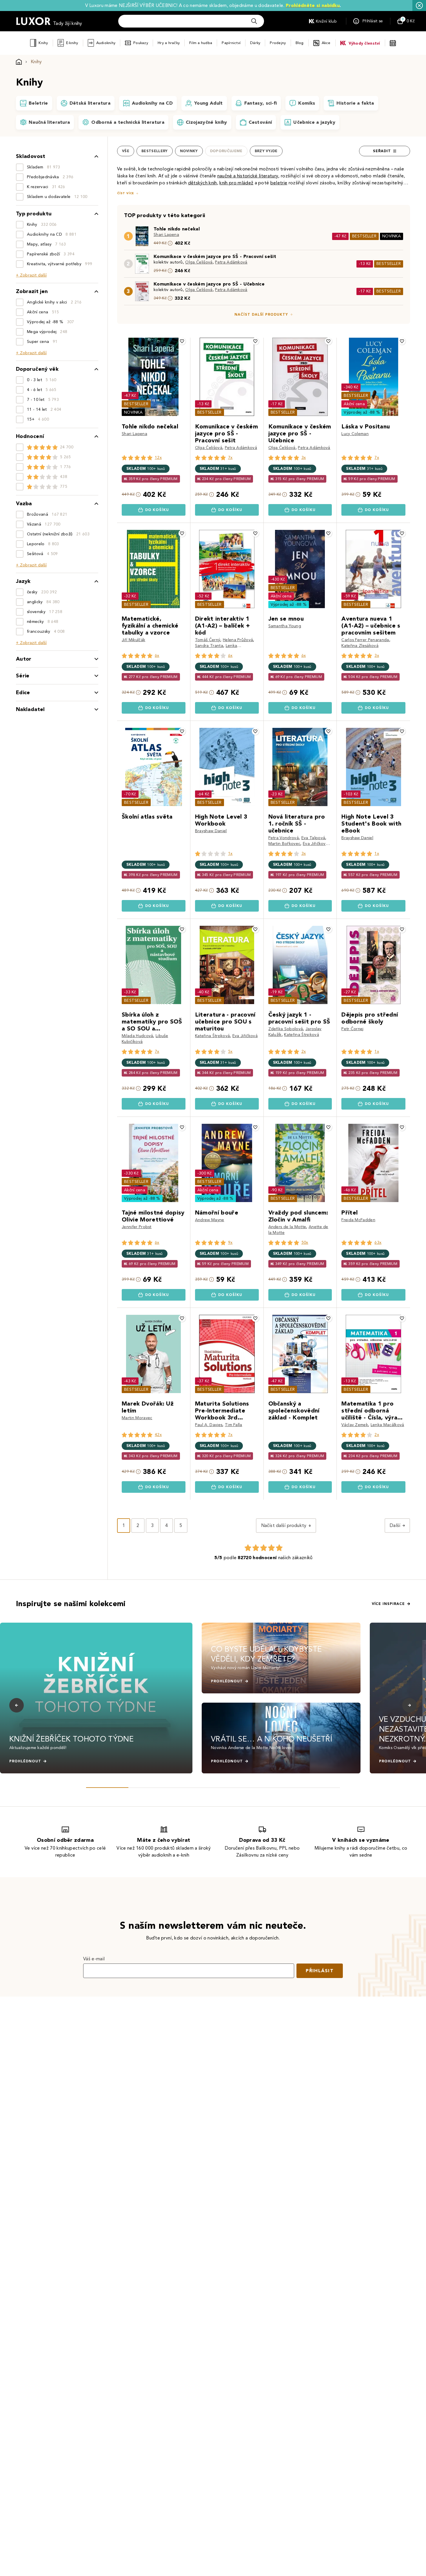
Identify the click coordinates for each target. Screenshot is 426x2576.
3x (304, 458)
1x (230, 853)
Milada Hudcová (137, 1036)
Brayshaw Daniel (211, 831)
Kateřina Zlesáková (360, 646)
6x (157, 656)
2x (304, 1051)
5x (230, 1051)
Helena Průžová (238, 640)
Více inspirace (388, 1604)
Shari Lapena (166, 235)
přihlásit (320, 1971)
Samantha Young (285, 626)
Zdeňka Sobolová (286, 1029)
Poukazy (141, 43)
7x (230, 458)
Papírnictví (231, 43)
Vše (126, 151)
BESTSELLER (364, 236)
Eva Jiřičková (315, 844)
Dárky (255, 43)
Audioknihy (106, 43)
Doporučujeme (226, 151)
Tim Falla (234, 1425)
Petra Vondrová (284, 838)
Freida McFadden (358, 1220)
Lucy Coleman (355, 434)
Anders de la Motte (287, 1227)
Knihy (43, 43)
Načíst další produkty (261, 314)
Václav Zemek (355, 1425)
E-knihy (72, 43)
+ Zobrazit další (31, 275)
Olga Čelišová (199, 262)
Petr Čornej (353, 1029)
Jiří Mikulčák (133, 640)
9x (230, 1242)
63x (378, 1242)
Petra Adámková (231, 262)
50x (305, 1242)
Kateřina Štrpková (212, 1036)
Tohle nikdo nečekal (177, 229)
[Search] (254, 21)
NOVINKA (392, 236)
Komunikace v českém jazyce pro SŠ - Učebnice (209, 284)
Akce (326, 43)
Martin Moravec (137, 1418)
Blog (300, 43)
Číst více (125, 193)
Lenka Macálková (387, 1425)
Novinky (189, 151)
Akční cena (354, 404)
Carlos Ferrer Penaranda (365, 640)
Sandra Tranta (209, 646)
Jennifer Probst (137, 1227)
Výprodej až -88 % (362, 412)
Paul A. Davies (209, 1425)
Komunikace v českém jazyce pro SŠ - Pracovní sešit (215, 256)
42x (158, 1435)
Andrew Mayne (210, 1220)
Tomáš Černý (208, 640)
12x (158, 458)
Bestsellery (155, 151)
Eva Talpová (313, 838)
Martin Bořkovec (284, 844)
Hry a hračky (169, 43)
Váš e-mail (94, 1959)
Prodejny (278, 43)
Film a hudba (201, 43)
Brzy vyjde (266, 151)
